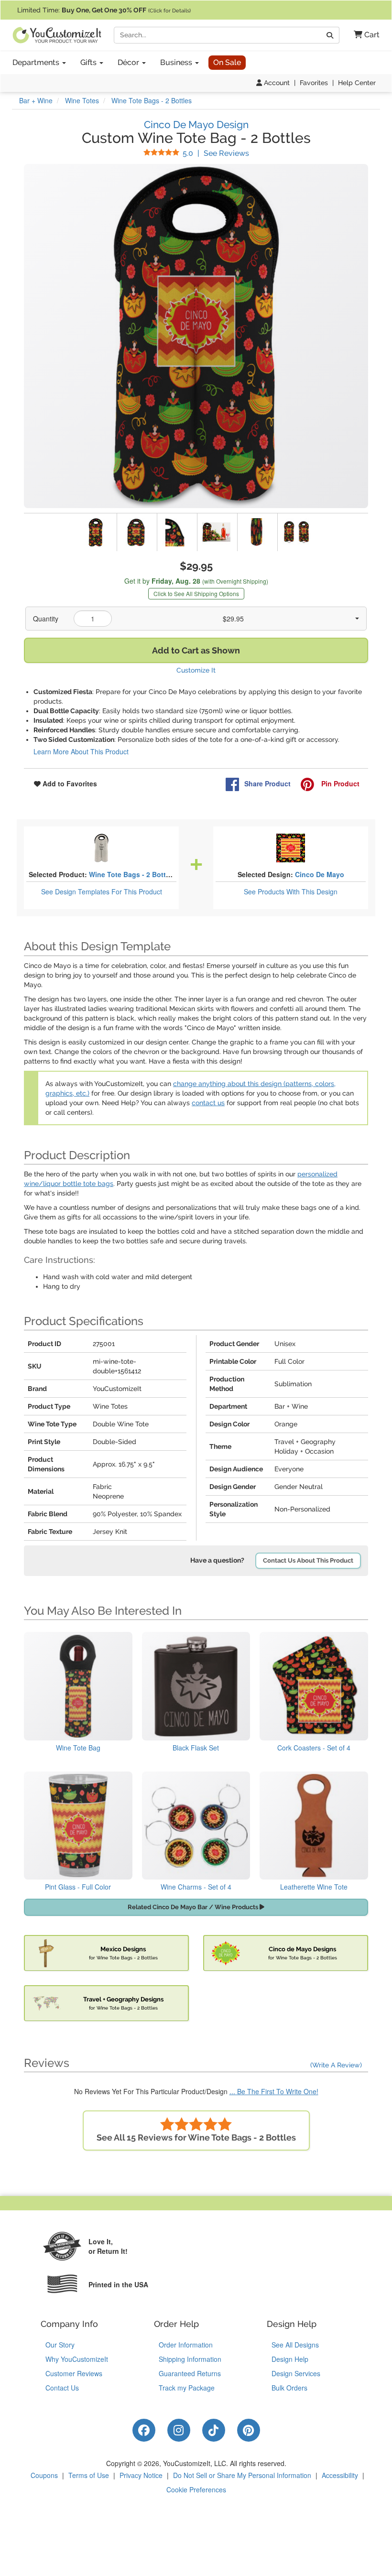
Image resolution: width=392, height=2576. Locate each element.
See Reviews (216, 153)
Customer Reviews (74, 2373)
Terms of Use (89, 2475)
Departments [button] (37, 62)
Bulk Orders (289, 2388)
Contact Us (62, 2388)
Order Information (186, 2345)
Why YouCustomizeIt (77, 2359)
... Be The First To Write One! (274, 2091)
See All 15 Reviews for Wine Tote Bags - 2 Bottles (196, 2137)
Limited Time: (104, 10)
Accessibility (340, 2475)
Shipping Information (190, 2359)
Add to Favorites (69, 783)
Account (276, 83)
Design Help (290, 2359)
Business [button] (177, 62)
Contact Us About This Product (308, 1560)
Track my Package (187, 2388)
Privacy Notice (141, 2475)
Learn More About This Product (81, 751)
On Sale (227, 62)
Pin (339, 783)
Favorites (314, 83)
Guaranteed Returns (190, 2373)
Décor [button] (129, 62)
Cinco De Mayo (320, 874)
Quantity (46, 619)
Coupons (44, 2475)
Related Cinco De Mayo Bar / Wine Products (194, 1907)
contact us (208, 1103)
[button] (363, 35)
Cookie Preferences (196, 2489)
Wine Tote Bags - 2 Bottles (132, 874)
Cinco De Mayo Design (196, 125)
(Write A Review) (336, 2065)
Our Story (60, 2345)
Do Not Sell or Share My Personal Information (242, 2475)
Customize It (196, 670)
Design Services (296, 2373)
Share (267, 783)
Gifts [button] (89, 62)
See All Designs (295, 2345)
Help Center (357, 83)
